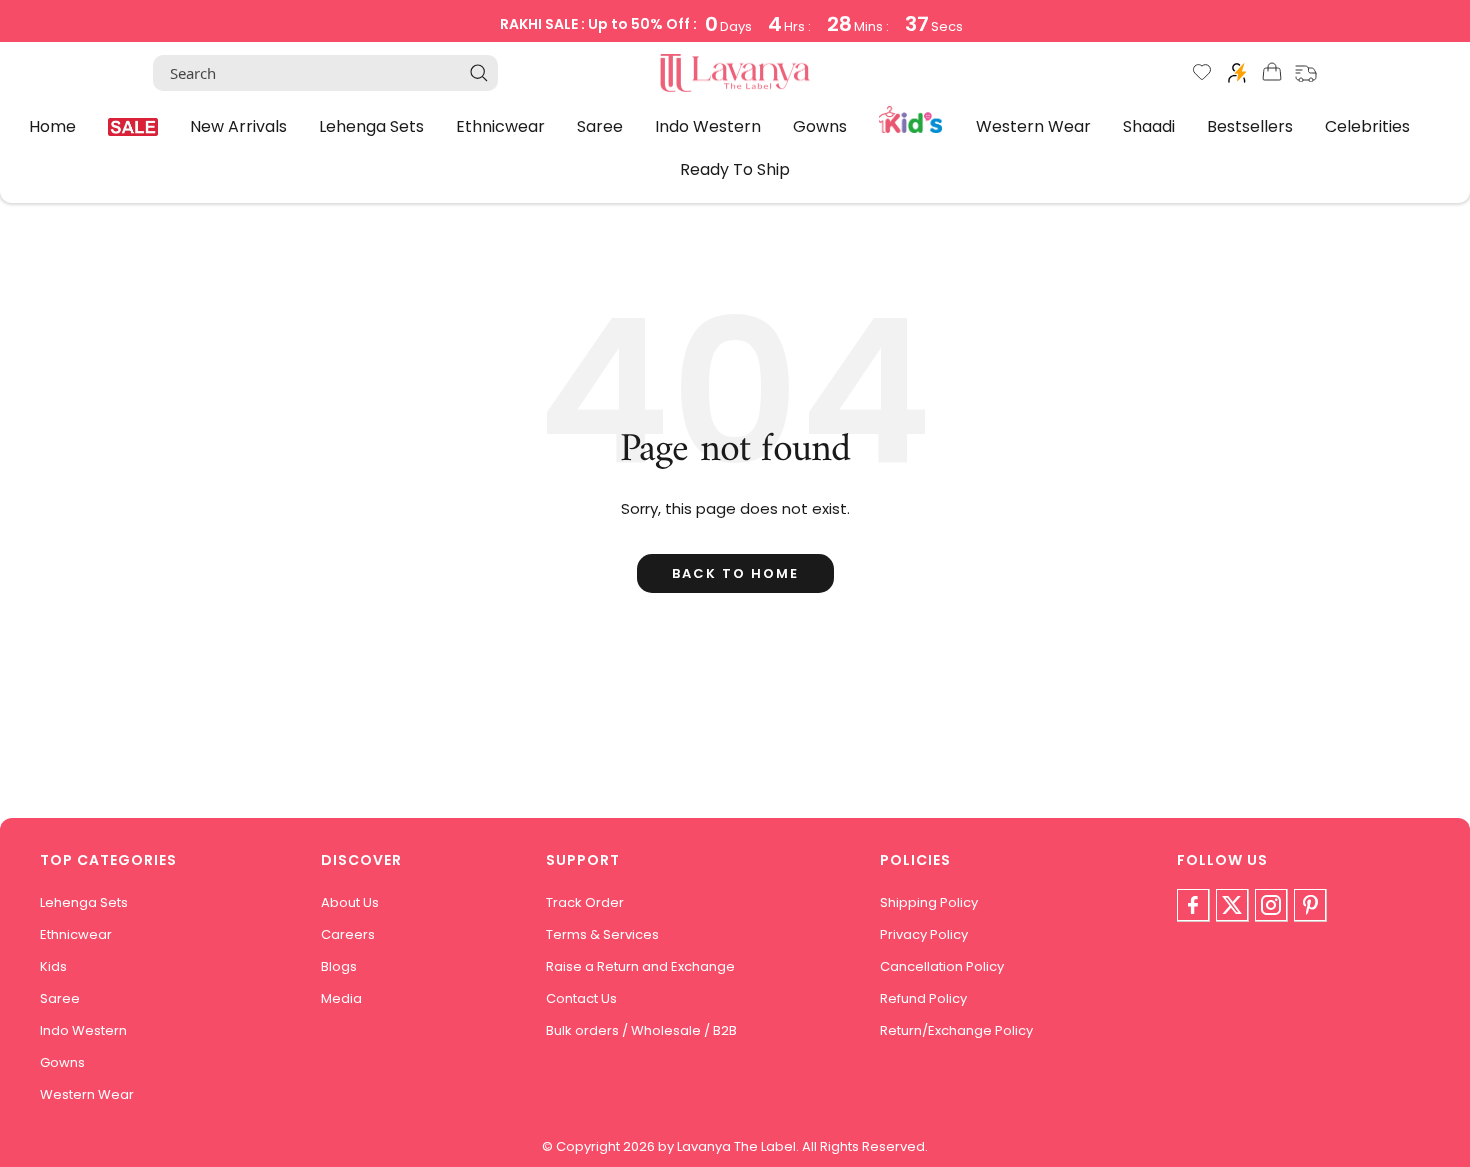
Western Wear (1033, 125)
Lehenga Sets (371, 125)
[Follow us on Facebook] (1193, 905)
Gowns (820, 125)
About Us (350, 902)
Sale (133, 127)
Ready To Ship (735, 169)
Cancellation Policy (942, 966)
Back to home (735, 573)
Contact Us (581, 998)
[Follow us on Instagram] (1271, 905)
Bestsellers (1250, 125)
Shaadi (1149, 125)
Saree (600, 125)
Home (52, 125)
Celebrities (1367, 125)
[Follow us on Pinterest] (1310, 905)
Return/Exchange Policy (956, 1030)
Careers (348, 934)
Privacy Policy (924, 934)
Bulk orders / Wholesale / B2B (641, 1030)
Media (341, 998)
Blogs (339, 966)
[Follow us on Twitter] (1232, 905)
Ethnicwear (500, 125)
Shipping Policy (929, 902)
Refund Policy (923, 998)
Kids (911, 118)
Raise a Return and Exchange (640, 966)
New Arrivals (238, 125)
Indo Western (708, 125)
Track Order (585, 902)
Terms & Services (602, 934)
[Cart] (1272, 75)
